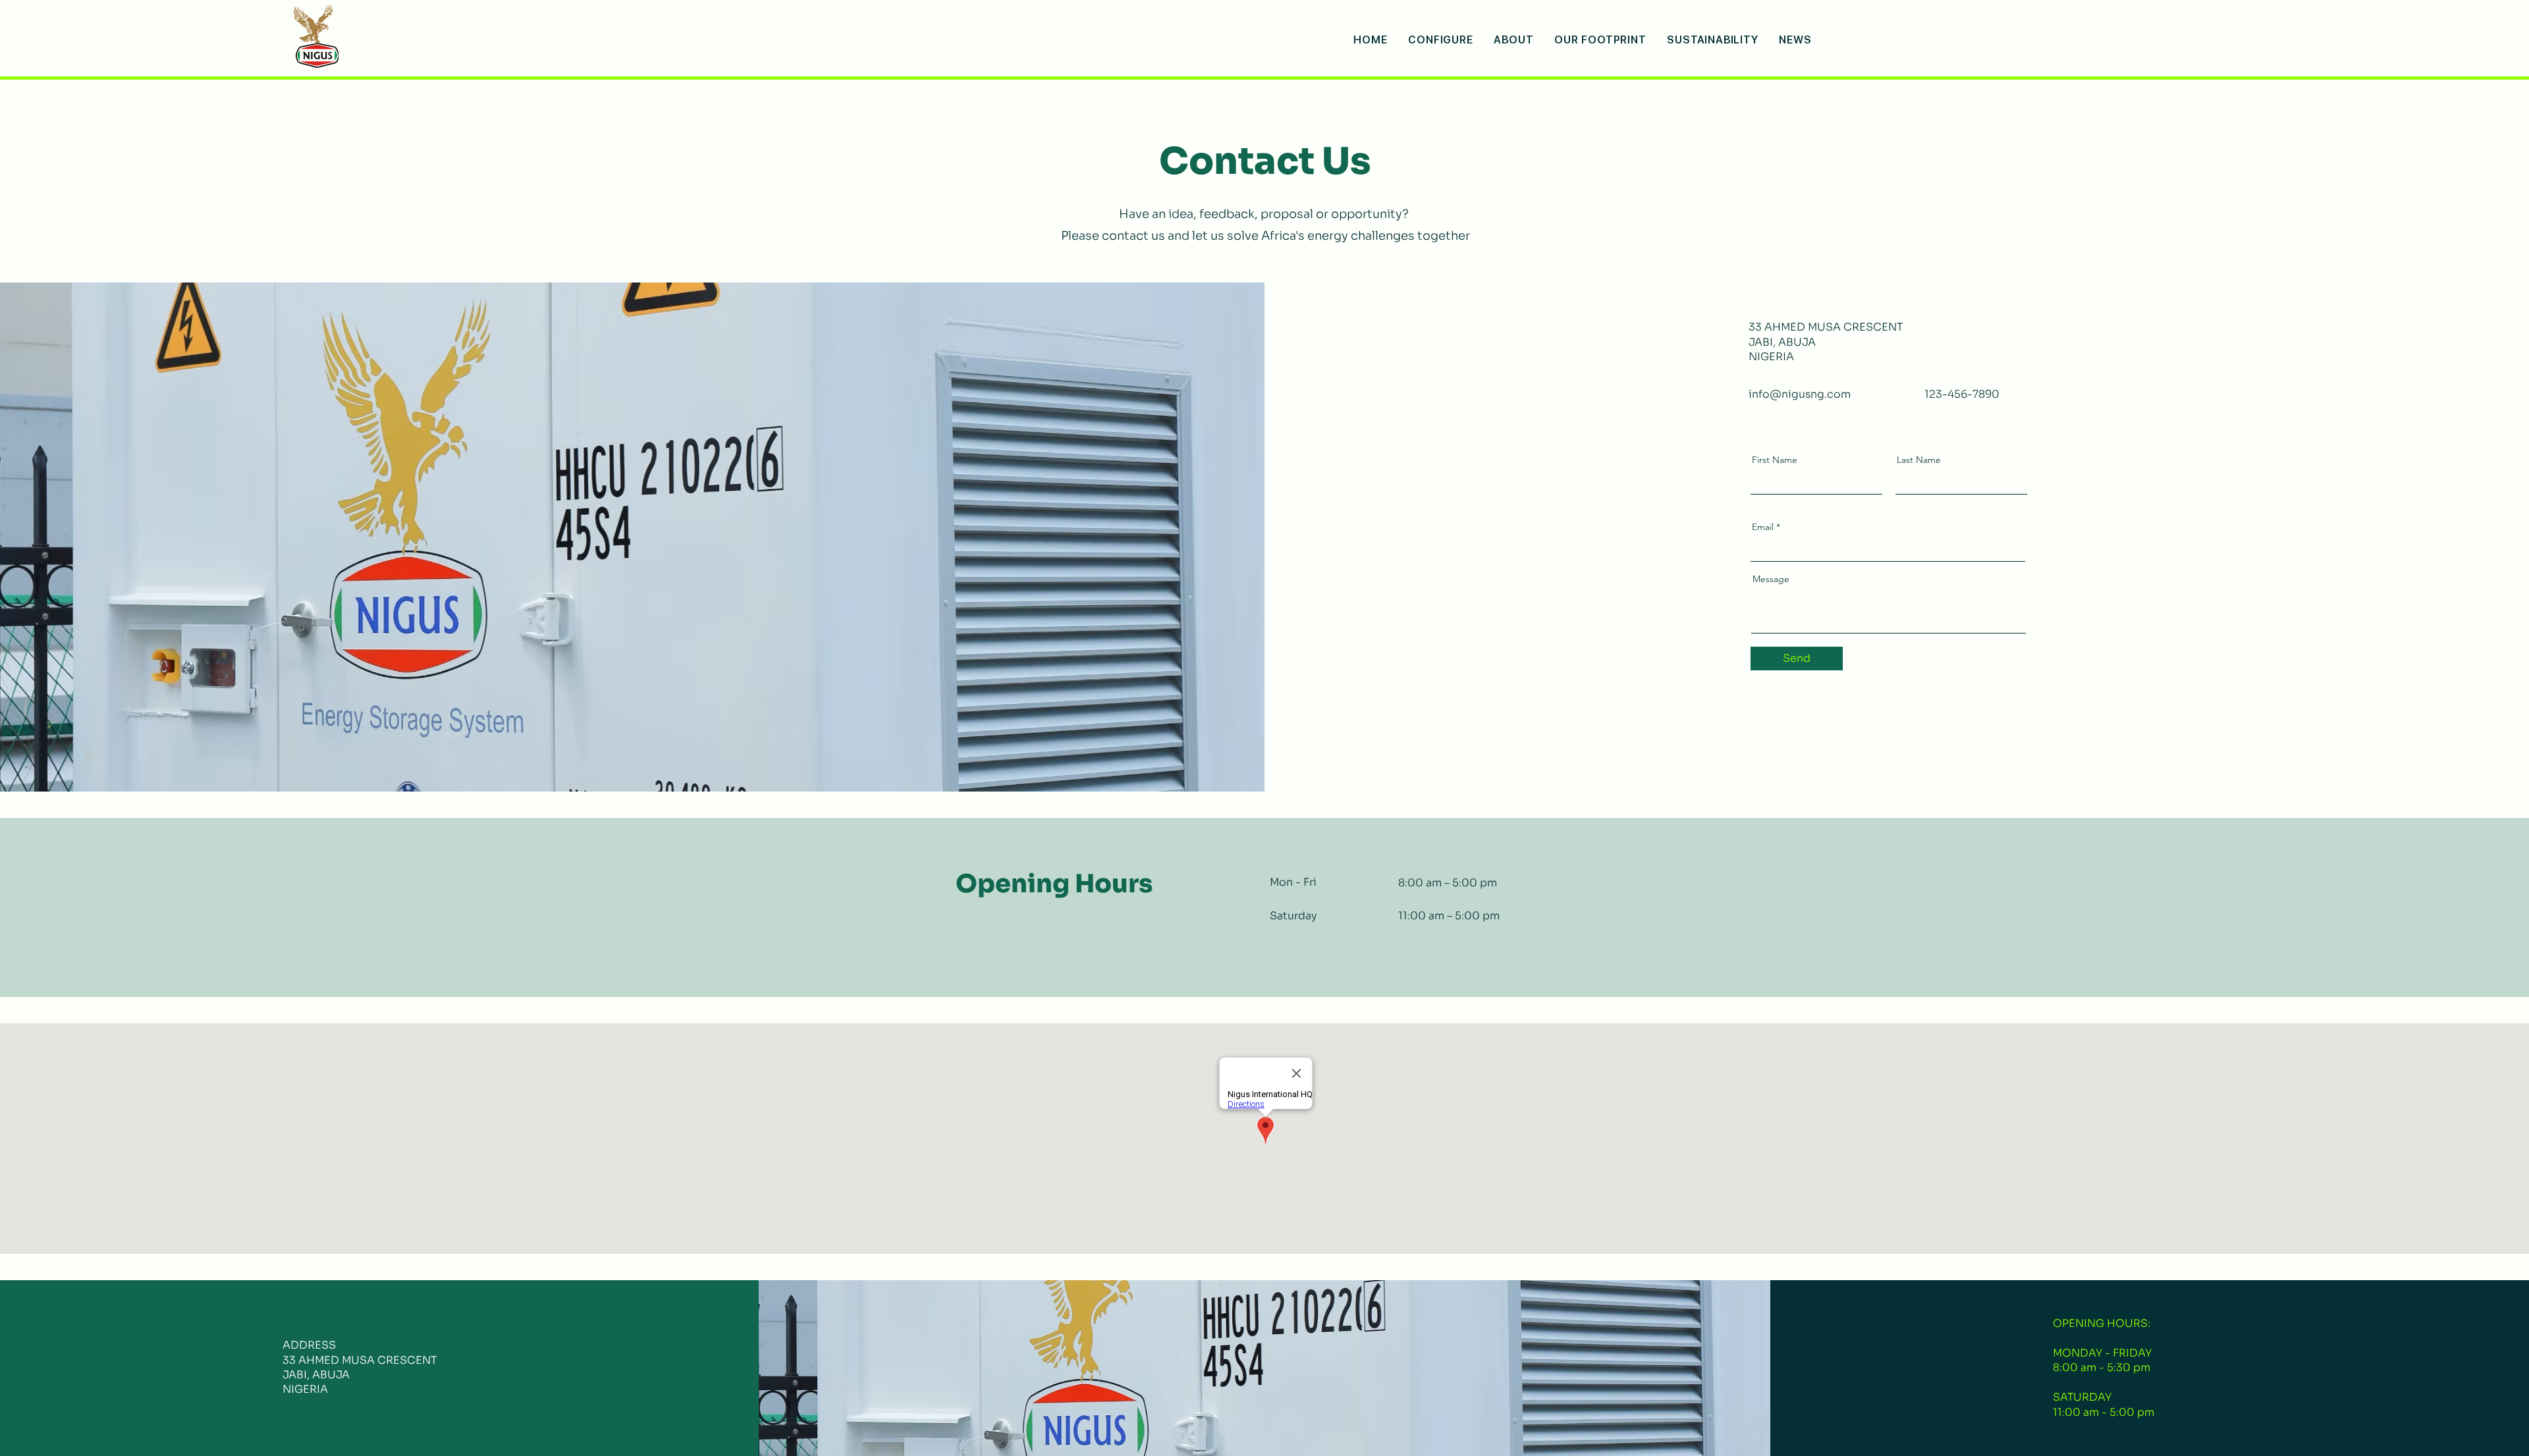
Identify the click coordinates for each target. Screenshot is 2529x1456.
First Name (1775, 460)
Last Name (1919, 460)
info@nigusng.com (1800, 394)
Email (1763, 527)
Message (1771, 579)
